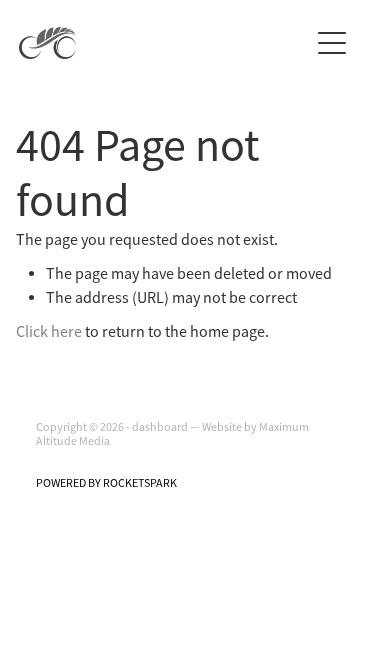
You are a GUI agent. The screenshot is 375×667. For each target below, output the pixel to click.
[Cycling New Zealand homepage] (164, 43)
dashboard (160, 427)
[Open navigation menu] (332, 43)
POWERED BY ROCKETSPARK (106, 483)
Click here (49, 332)
